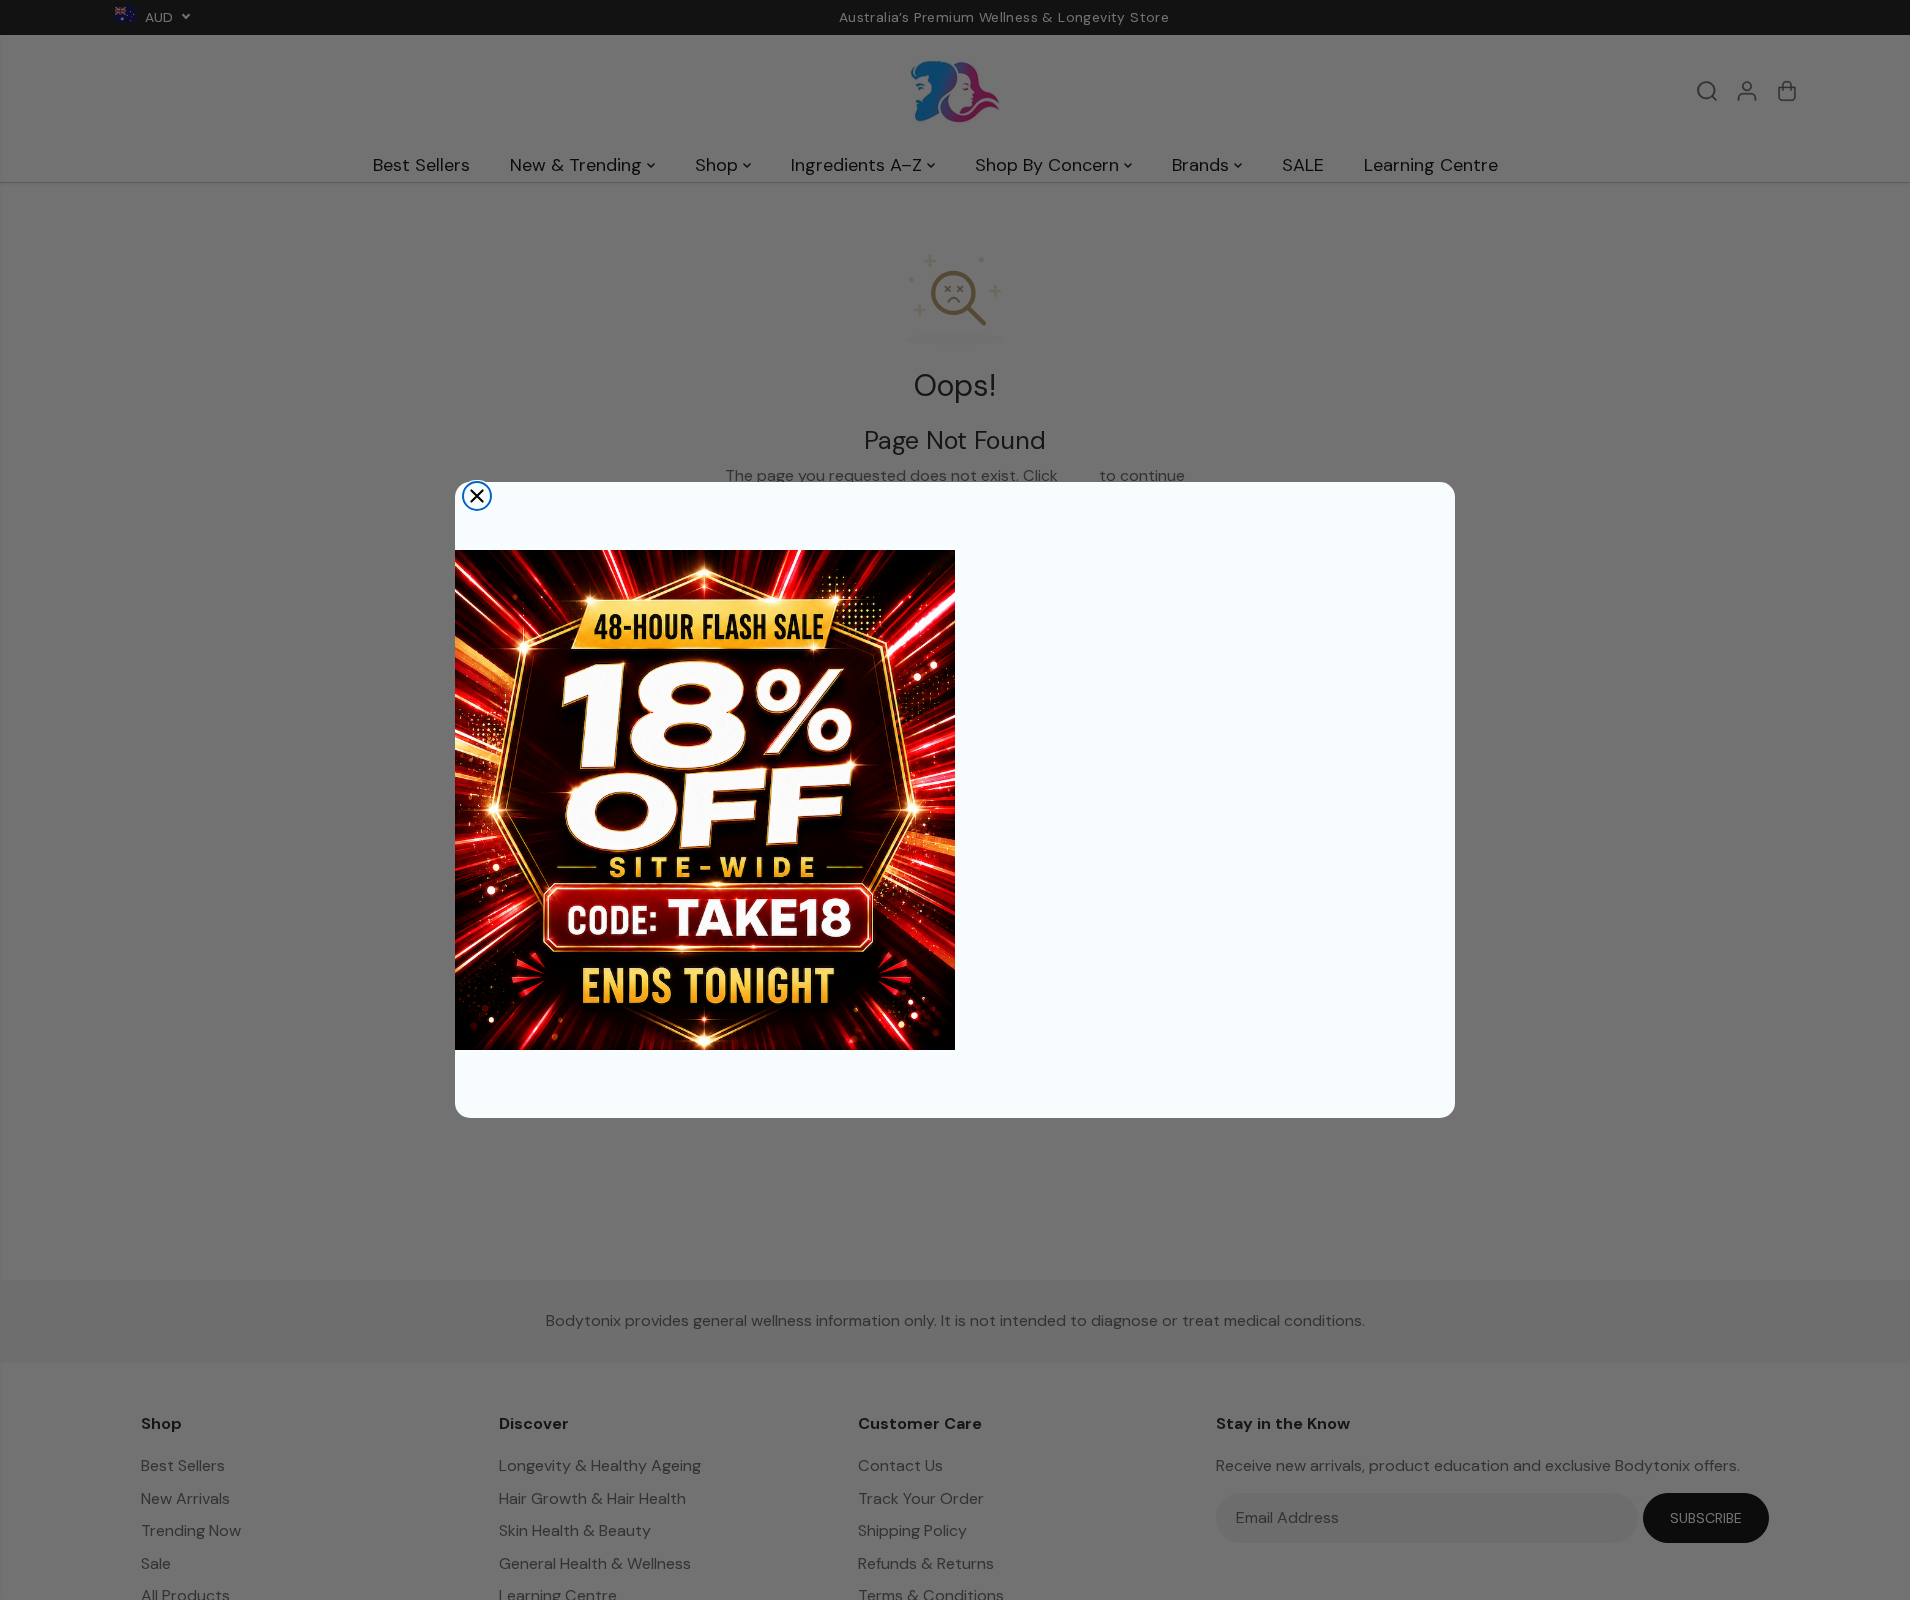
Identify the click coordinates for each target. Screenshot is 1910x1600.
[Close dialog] (477, 496)
